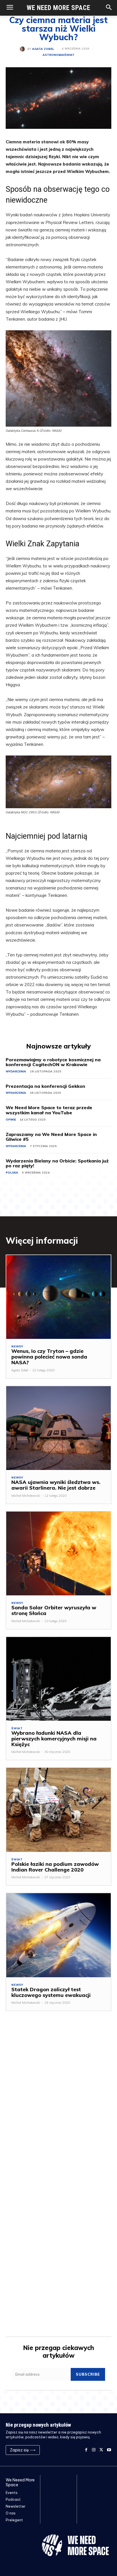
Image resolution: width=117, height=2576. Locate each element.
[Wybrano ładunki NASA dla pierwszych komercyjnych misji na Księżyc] (58, 1679)
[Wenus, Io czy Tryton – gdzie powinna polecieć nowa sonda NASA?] (58, 1297)
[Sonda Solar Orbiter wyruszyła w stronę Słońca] (58, 1553)
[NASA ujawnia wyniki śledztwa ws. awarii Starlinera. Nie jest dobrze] (58, 1428)
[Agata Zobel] (24, 49)
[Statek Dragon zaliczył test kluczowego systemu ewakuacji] (58, 1935)
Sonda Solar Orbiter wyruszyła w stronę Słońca (54, 1610)
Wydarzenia (16, 1071)
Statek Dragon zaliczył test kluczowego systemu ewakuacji (51, 1992)
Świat (69, 55)
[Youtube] (109, 2450)
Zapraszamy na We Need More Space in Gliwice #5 (51, 1137)
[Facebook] (86, 2450)
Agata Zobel (43, 49)
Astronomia (53, 55)
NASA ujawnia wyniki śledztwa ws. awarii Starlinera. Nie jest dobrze (56, 1485)
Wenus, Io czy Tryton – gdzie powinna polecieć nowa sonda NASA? (49, 1357)
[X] (101, 2450)
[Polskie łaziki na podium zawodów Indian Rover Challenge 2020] (58, 1810)
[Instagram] (94, 2450)
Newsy (17, 1347)
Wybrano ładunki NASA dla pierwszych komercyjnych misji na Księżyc (54, 1739)
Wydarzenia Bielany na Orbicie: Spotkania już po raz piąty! (57, 1163)
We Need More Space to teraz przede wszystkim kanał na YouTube (49, 1110)
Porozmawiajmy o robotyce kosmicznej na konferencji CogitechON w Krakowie (53, 1062)
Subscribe (88, 2374)
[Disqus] (58, 2102)
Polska (12, 1173)
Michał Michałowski (26, 1496)
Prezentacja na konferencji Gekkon (45, 1086)
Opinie (11, 1120)
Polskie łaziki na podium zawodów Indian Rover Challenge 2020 (55, 1867)
